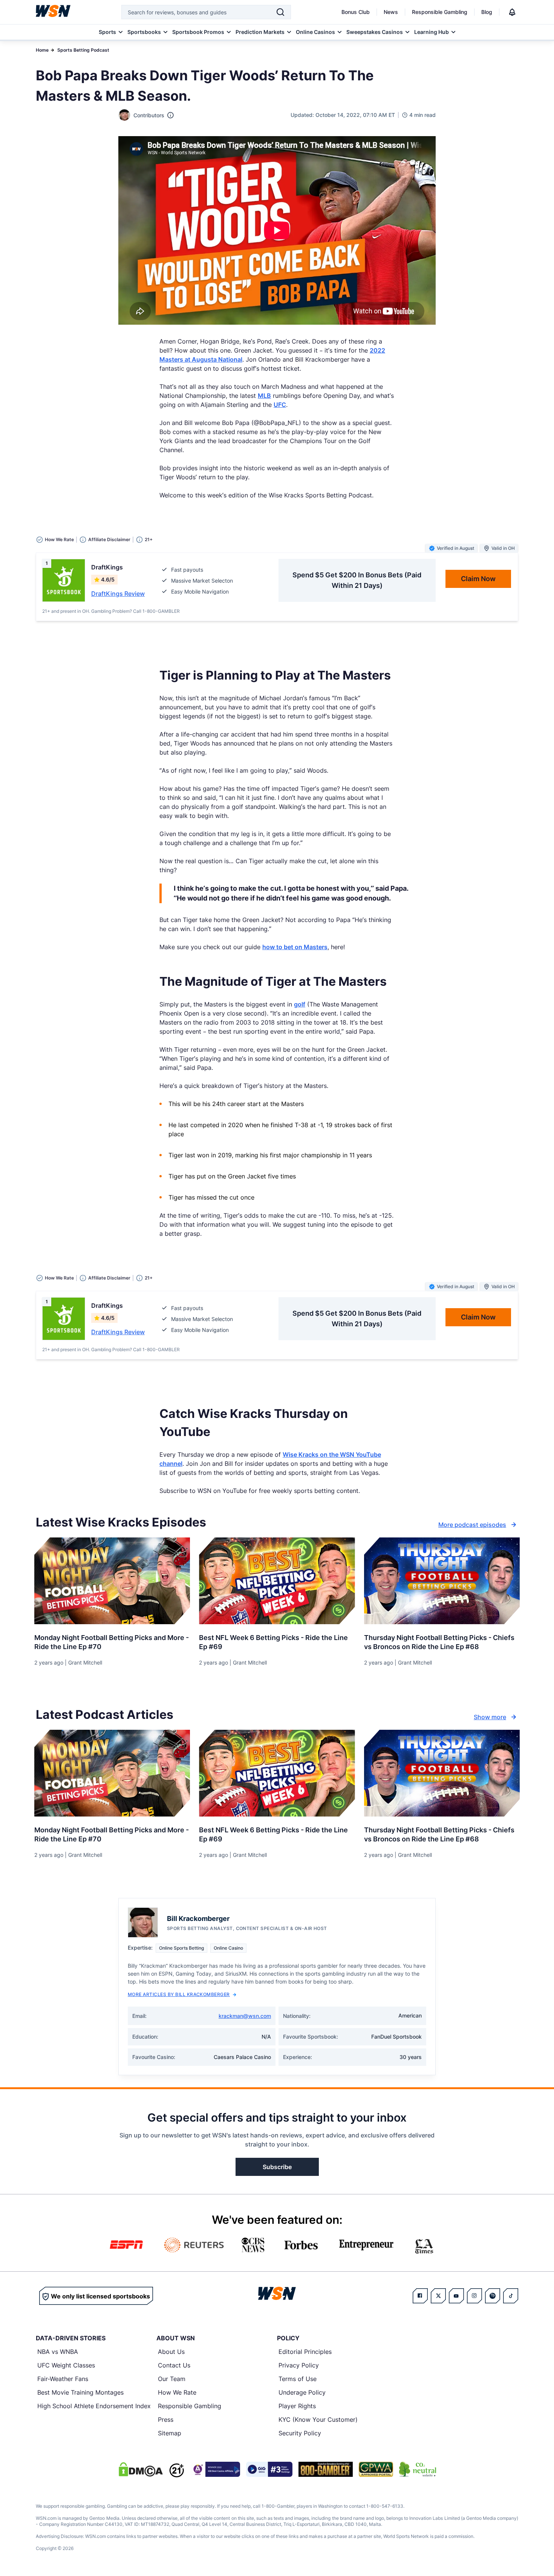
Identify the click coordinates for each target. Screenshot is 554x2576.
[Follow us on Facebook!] (420, 2296)
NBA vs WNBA (58, 2352)
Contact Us (174, 2365)
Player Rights (297, 2406)
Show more (490, 1717)
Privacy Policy (299, 2365)
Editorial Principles (305, 2352)
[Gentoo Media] (269, 2469)
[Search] (280, 12)
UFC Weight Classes (66, 2365)
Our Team (172, 2379)
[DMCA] (141, 2469)
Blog (487, 12)
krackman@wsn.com (245, 2016)
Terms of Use (298, 2379)
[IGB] (215, 2469)
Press (166, 2420)
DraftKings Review (118, 594)
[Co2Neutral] (418, 2469)
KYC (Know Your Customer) (318, 2420)
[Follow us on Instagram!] (474, 2296)
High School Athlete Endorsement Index (94, 2406)
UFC (280, 405)
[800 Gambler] (326, 2469)
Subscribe (277, 2167)
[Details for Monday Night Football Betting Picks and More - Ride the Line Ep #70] (112, 1581)
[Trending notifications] (512, 12)
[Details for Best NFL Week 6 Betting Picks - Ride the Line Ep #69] (277, 1581)
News (391, 12)
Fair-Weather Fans (63, 2379)
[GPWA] (376, 2469)
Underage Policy (302, 2392)
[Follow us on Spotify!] (493, 2296)
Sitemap (170, 2433)
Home (42, 50)
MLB (264, 396)
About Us (171, 2352)
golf (300, 1004)
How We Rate (177, 2392)
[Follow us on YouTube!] (456, 2296)
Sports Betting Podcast (83, 50)
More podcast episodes (472, 1525)
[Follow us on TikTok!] (511, 2296)
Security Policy (300, 2433)
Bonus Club (356, 12)
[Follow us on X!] (438, 2296)
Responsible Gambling (440, 12)
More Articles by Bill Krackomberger (179, 1994)
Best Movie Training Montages (80, 2392)
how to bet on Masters (295, 947)
